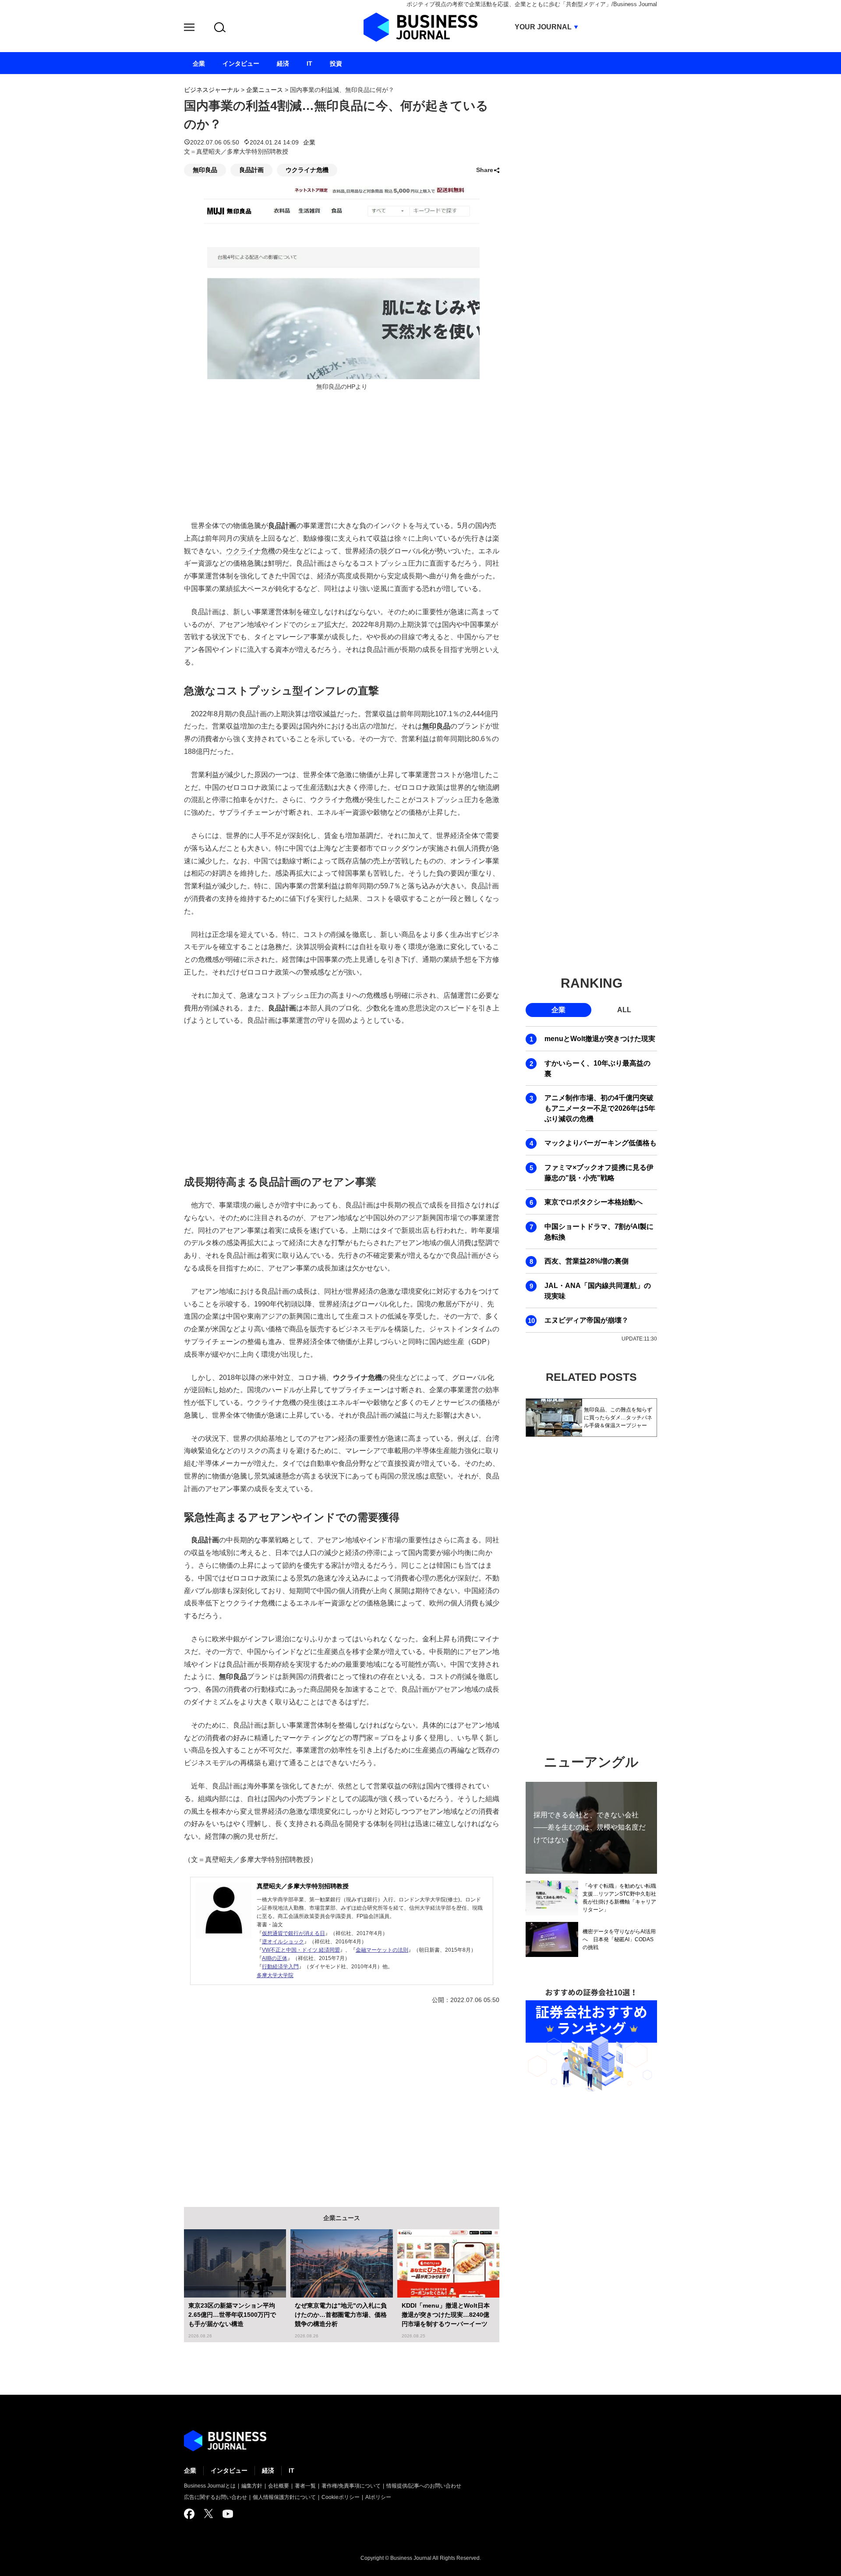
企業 (309, 142)
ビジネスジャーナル (212, 90)
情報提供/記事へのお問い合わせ (424, 2486)
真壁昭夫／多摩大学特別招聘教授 (303, 1886)
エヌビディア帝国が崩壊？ (587, 1320)
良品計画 (251, 170)
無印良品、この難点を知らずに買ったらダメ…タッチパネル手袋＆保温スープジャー (618, 1418)
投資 (336, 63)
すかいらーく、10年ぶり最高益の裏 (597, 1068)
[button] (189, 29)
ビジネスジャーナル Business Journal (420, 27)
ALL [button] (624, 1010)
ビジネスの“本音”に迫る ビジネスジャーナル (225, 2441)
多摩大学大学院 (275, 1975)
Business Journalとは (210, 2486)
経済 (268, 2470)
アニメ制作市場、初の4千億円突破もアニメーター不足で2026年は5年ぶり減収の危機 (600, 1108)
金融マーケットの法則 (382, 1950)
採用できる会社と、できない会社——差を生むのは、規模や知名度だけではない (590, 1827)
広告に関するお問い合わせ (216, 2497)
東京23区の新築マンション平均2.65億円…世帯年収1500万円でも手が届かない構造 (232, 2315)
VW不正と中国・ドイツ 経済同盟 (301, 1950)
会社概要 (279, 2486)
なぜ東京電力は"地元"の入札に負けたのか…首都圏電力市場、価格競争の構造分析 (341, 2315)
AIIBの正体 (275, 1958)
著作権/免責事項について (351, 2486)
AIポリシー (378, 2497)
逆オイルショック (283, 1942)
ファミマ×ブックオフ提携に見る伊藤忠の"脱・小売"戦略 (599, 1173)
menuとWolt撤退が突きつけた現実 (600, 1039)
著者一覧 (305, 2486)
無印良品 (205, 170)
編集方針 (252, 2486)
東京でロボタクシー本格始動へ (594, 1202)
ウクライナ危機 (307, 170)
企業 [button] (558, 1010)
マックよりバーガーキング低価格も (601, 1143)
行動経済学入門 (280, 1967)
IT (292, 2470)
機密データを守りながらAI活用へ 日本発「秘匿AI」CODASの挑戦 (619, 1939)
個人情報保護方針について (284, 2497)
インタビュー (229, 2470)
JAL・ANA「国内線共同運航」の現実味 (598, 1291)
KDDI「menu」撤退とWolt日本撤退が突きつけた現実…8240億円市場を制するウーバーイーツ (446, 2315)
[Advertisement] (342, 1099)
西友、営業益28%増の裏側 (587, 1261)
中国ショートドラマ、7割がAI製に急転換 (599, 1232)
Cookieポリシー (341, 2497)
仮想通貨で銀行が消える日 (293, 1933)
